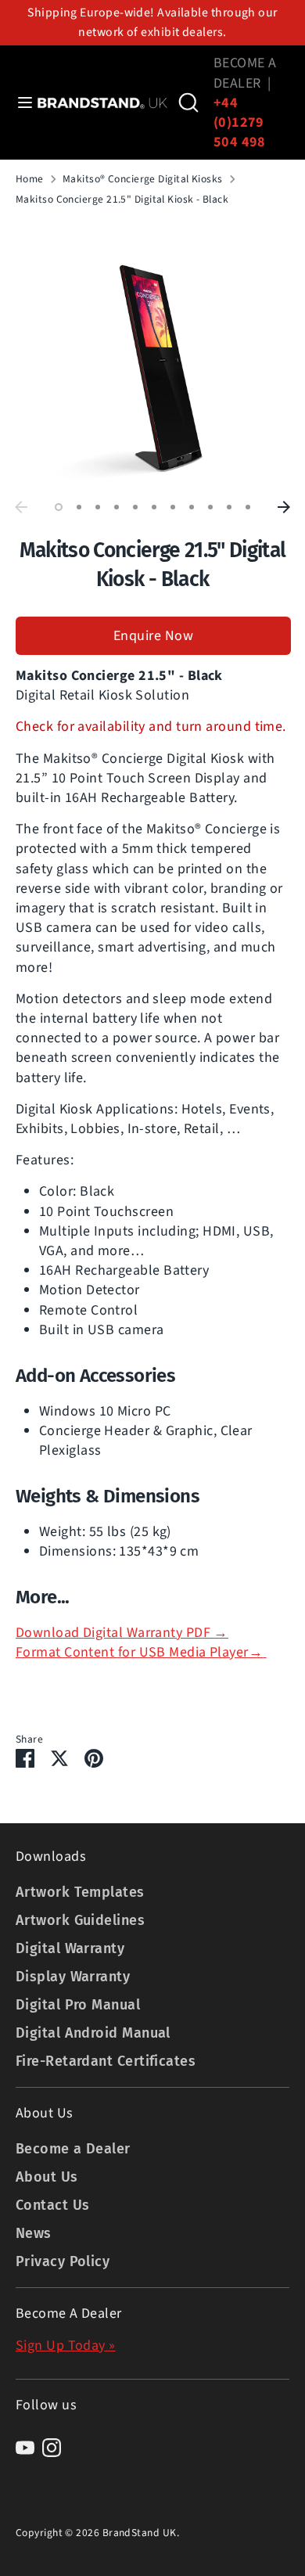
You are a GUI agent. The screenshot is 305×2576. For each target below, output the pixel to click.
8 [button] (192, 507)
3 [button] (98, 507)
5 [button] (135, 507)
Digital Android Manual (93, 2033)
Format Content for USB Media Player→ (139, 1652)
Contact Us (53, 2205)
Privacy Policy (63, 2261)
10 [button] (229, 507)
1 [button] (59, 507)
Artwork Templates (80, 1892)
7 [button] (173, 507)
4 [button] (117, 507)
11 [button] (248, 507)
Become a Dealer (73, 2149)
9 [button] (210, 507)
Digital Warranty (70, 1948)
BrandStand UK (140, 2533)
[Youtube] (25, 2448)
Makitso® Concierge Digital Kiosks (143, 179)
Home (30, 179)
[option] (152, 356)
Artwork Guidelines (80, 1920)
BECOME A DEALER (245, 73)
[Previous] (21, 507)
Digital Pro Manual (78, 2005)
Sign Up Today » (66, 2346)
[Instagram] (52, 2448)
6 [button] (154, 507)
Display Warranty (73, 1977)
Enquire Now (153, 636)
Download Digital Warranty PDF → (122, 1633)
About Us (47, 2177)
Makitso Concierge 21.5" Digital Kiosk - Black (122, 200)
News (34, 2233)
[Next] (284, 507)
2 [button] (79, 507)
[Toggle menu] (19, 103)
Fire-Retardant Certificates (106, 2061)
